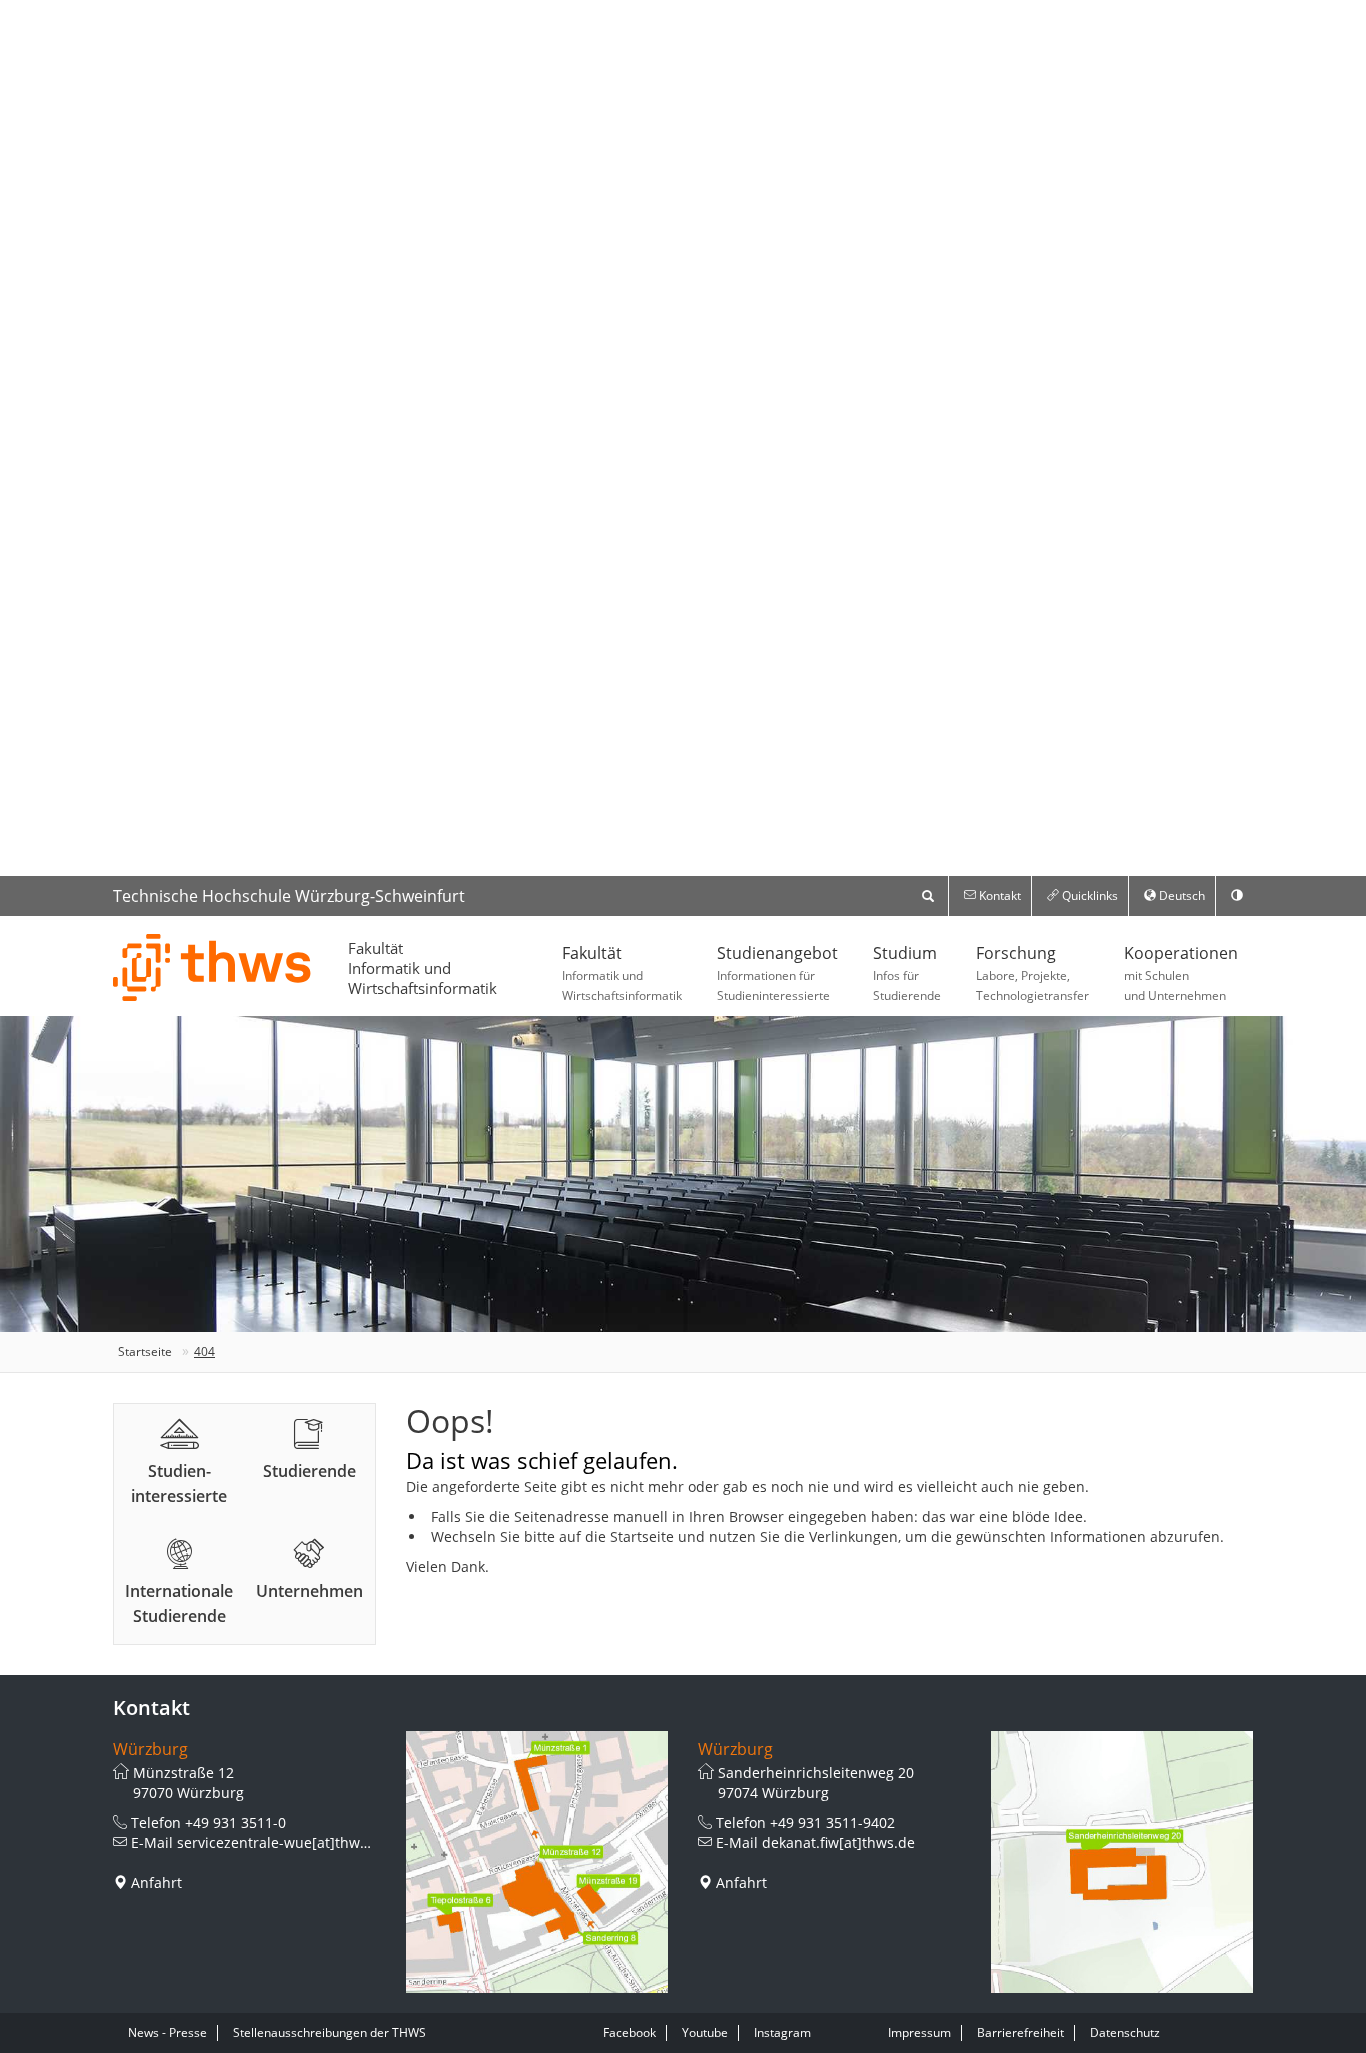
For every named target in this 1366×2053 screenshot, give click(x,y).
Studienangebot (777, 973)
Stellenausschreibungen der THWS (329, 2032)
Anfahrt (156, 1882)
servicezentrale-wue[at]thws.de (282, 1842)
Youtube (705, 2032)
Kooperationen (1181, 973)
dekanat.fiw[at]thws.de (838, 1842)
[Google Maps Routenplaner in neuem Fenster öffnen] (537, 1862)
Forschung (1032, 973)
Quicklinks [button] (1088, 895)
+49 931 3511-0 (235, 1822)
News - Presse (167, 2032)
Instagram (782, 2032)
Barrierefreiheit (1020, 2032)
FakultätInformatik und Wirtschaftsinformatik (422, 968)
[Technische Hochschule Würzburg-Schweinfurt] (213, 967)
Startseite (145, 1351)
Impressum (919, 2032)
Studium (907, 973)
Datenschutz (1125, 2032)
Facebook (629, 2032)
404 (204, 1351)
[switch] (1237, 896)
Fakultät (622, 973)
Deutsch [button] (1180, 895)
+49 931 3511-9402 (832, 1822)
